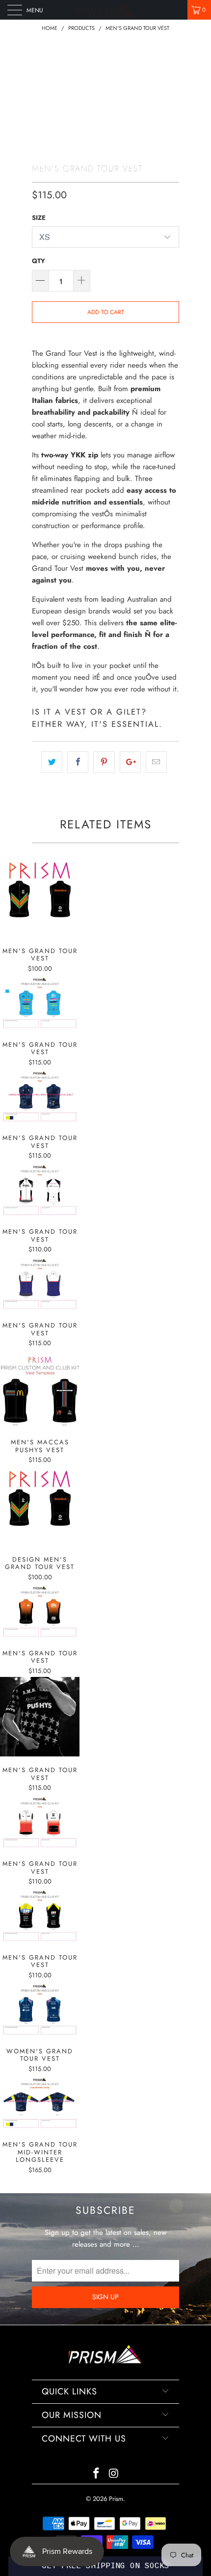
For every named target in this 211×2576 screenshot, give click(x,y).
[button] (105, 2566)
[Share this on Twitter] (52, 762)
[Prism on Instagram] (114, 2474)
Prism (116, 2499)
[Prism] (106, 10)
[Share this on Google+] (130, 762)
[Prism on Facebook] (96, 2474)
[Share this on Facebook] (78, 762)
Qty (39, 261)
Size (39, 218)
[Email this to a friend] (156, 762)
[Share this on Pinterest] (104, 762)
